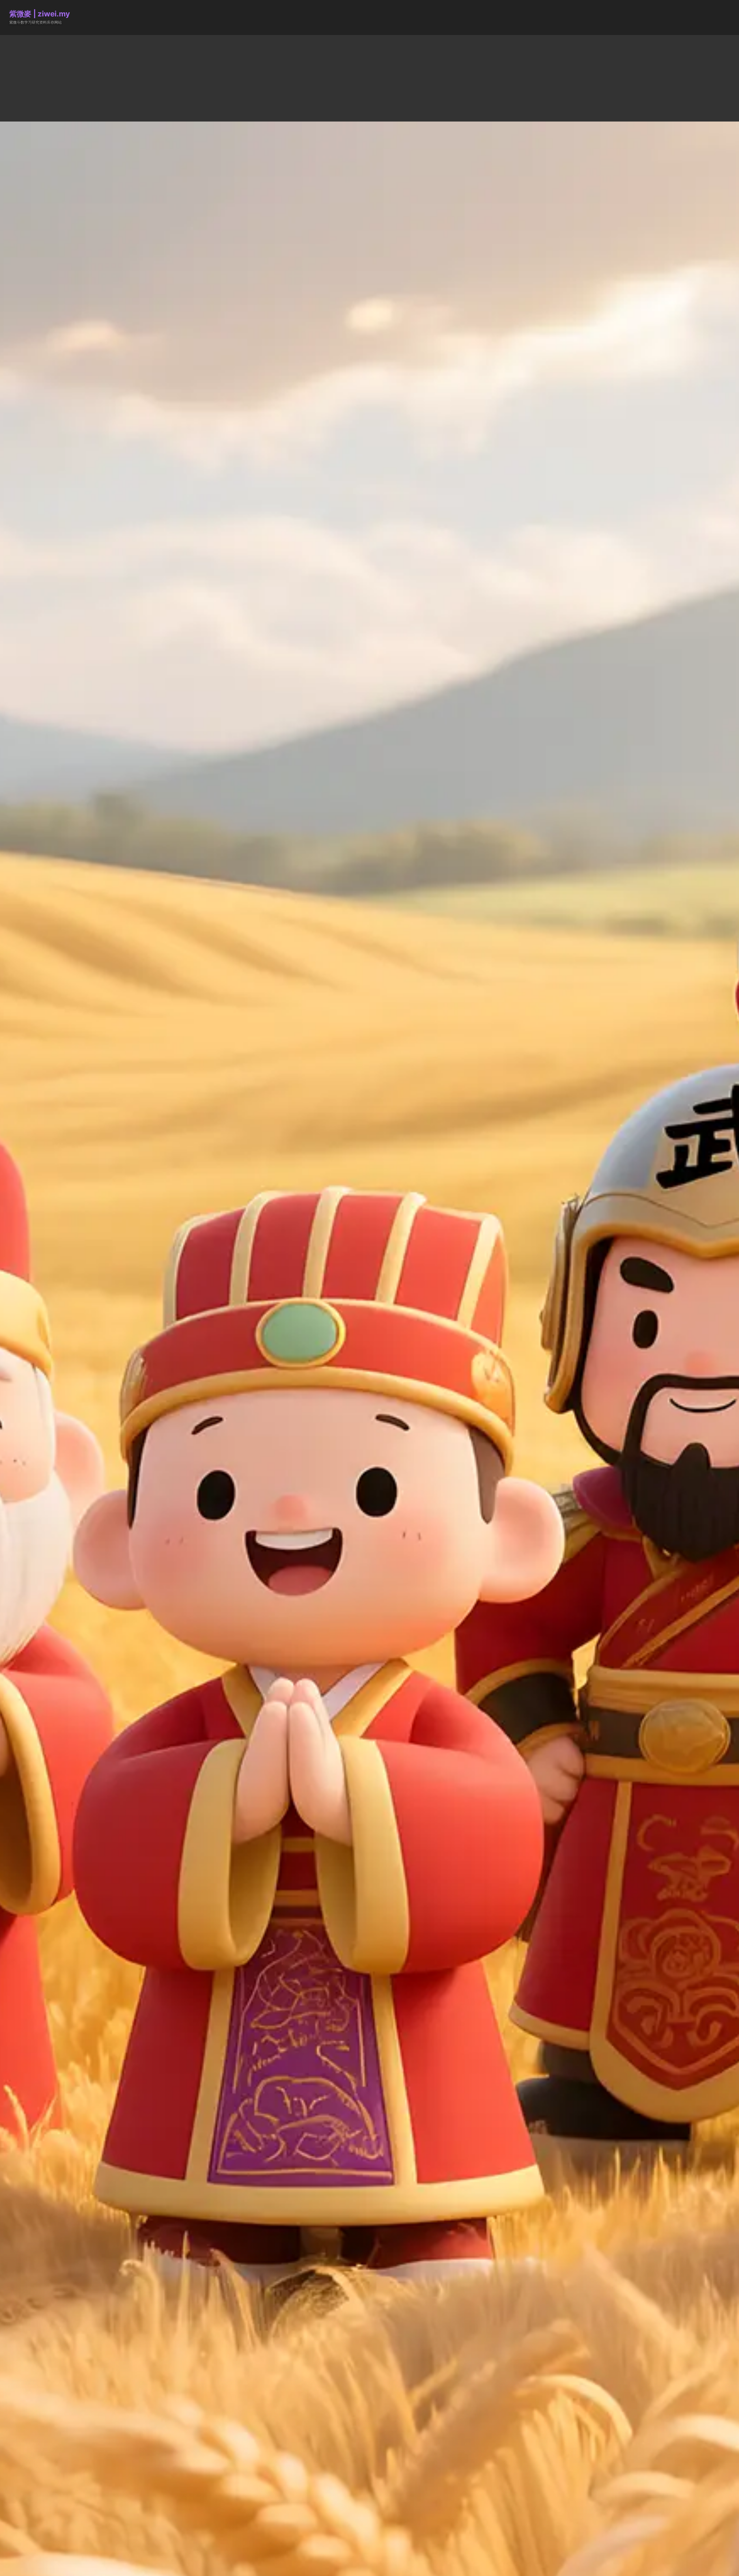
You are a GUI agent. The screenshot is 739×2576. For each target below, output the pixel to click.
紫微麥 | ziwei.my (39, 14)
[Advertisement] (369, 78)
